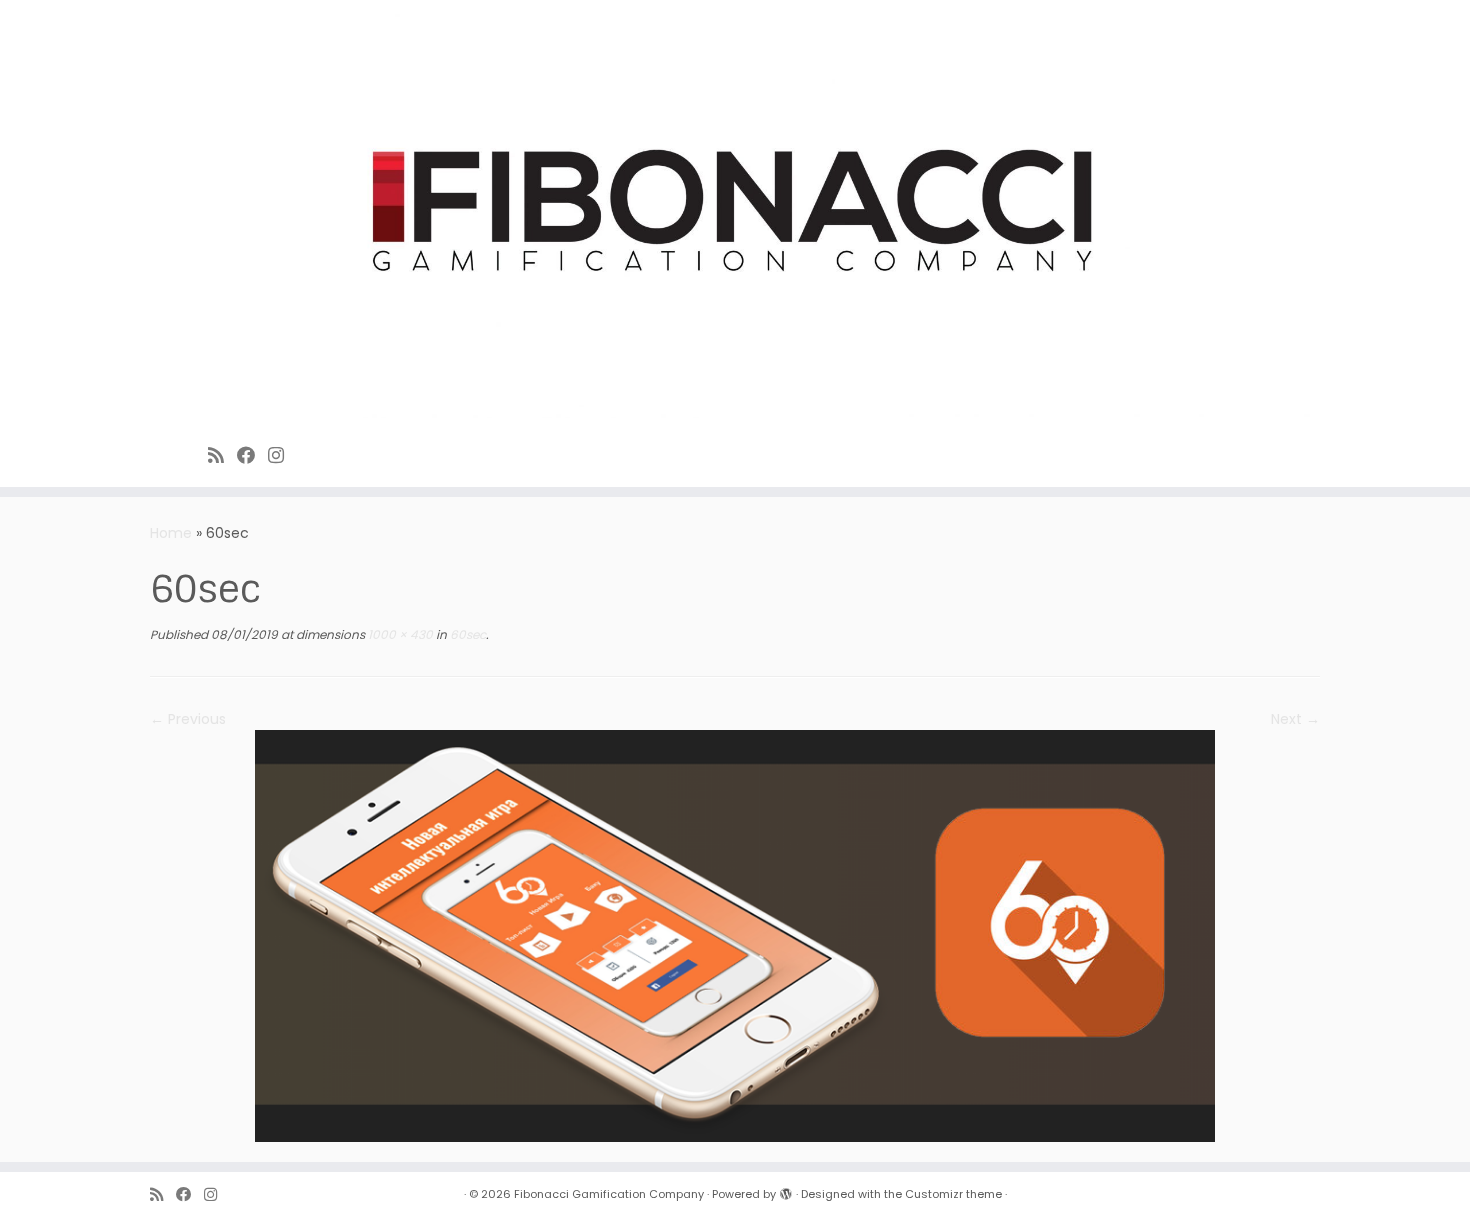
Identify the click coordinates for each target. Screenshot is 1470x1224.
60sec (466, 634)
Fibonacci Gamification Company (609, 1194)
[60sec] (735, 935)
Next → (1295, 719)
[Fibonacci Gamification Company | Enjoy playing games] (735, 214)
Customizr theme (953, 1194)
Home (171, 533)
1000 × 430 (399, 634)
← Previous (188, 719)
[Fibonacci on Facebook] (252, 455)
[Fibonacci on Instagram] (282, 455)
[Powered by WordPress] (786, 1190)
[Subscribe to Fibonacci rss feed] (222, 455)
